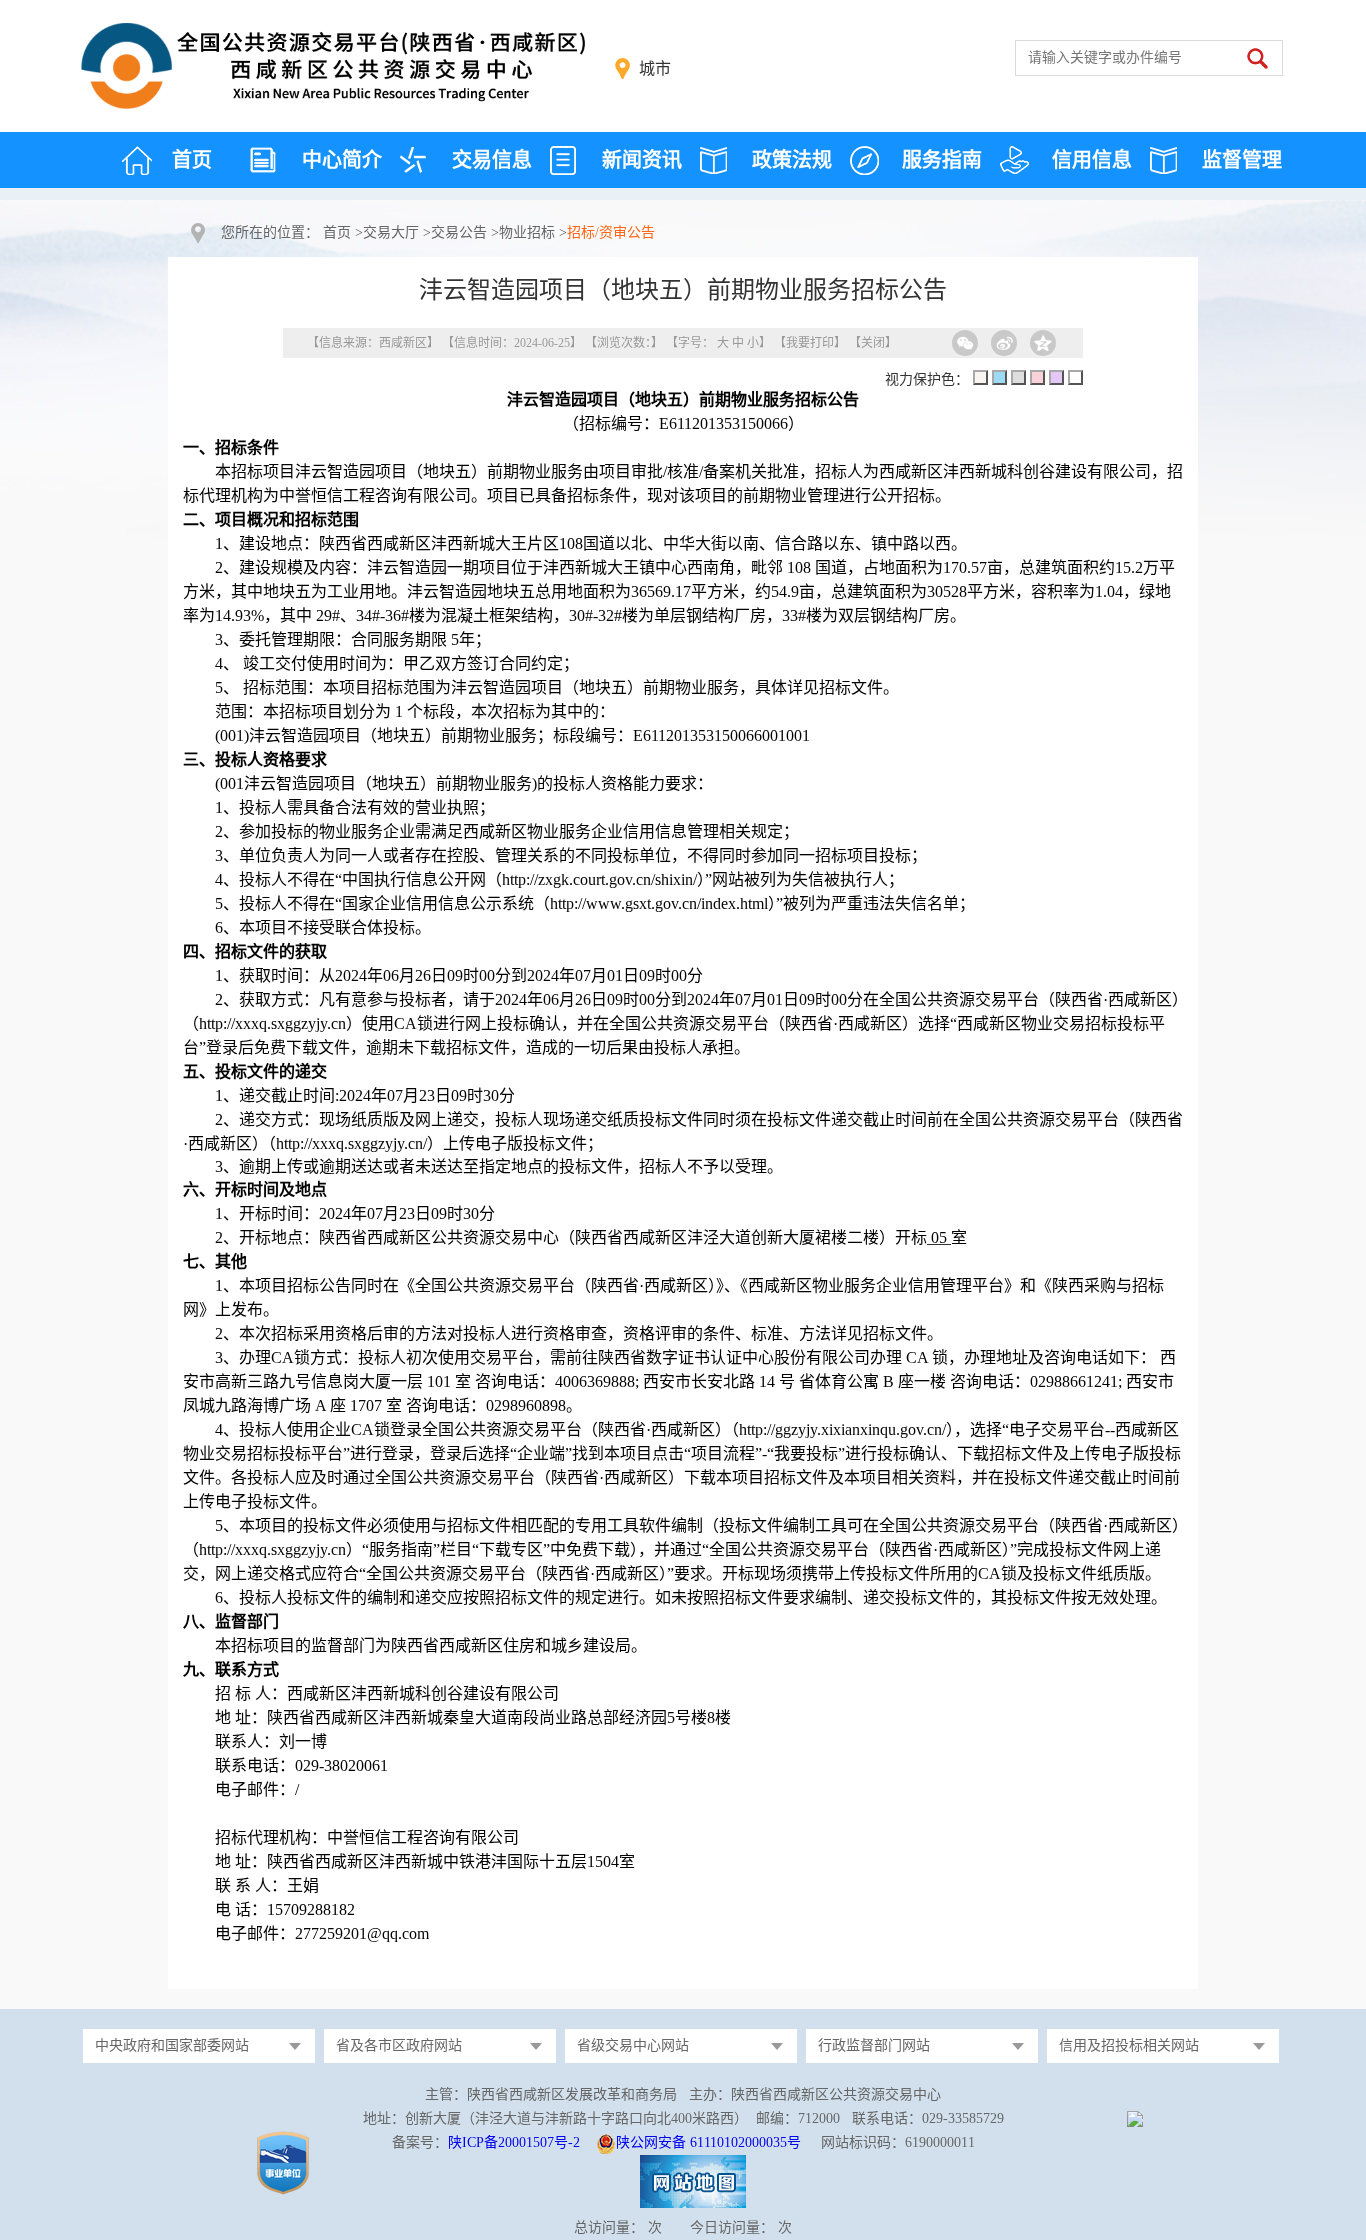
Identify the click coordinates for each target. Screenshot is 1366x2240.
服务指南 (942, 160)
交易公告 (459, 232)
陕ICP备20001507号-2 (514, 2142)
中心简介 (342, 160)
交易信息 (492, 160)
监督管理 (1242, 160)
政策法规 (792, 160)
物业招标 (527, 232)
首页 (192, 160)
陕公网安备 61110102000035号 (708, 2142)
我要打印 (810, 343)
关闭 (873, 343)
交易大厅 (391, 232)
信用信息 (1092, 160)
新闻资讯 (642, 160)
